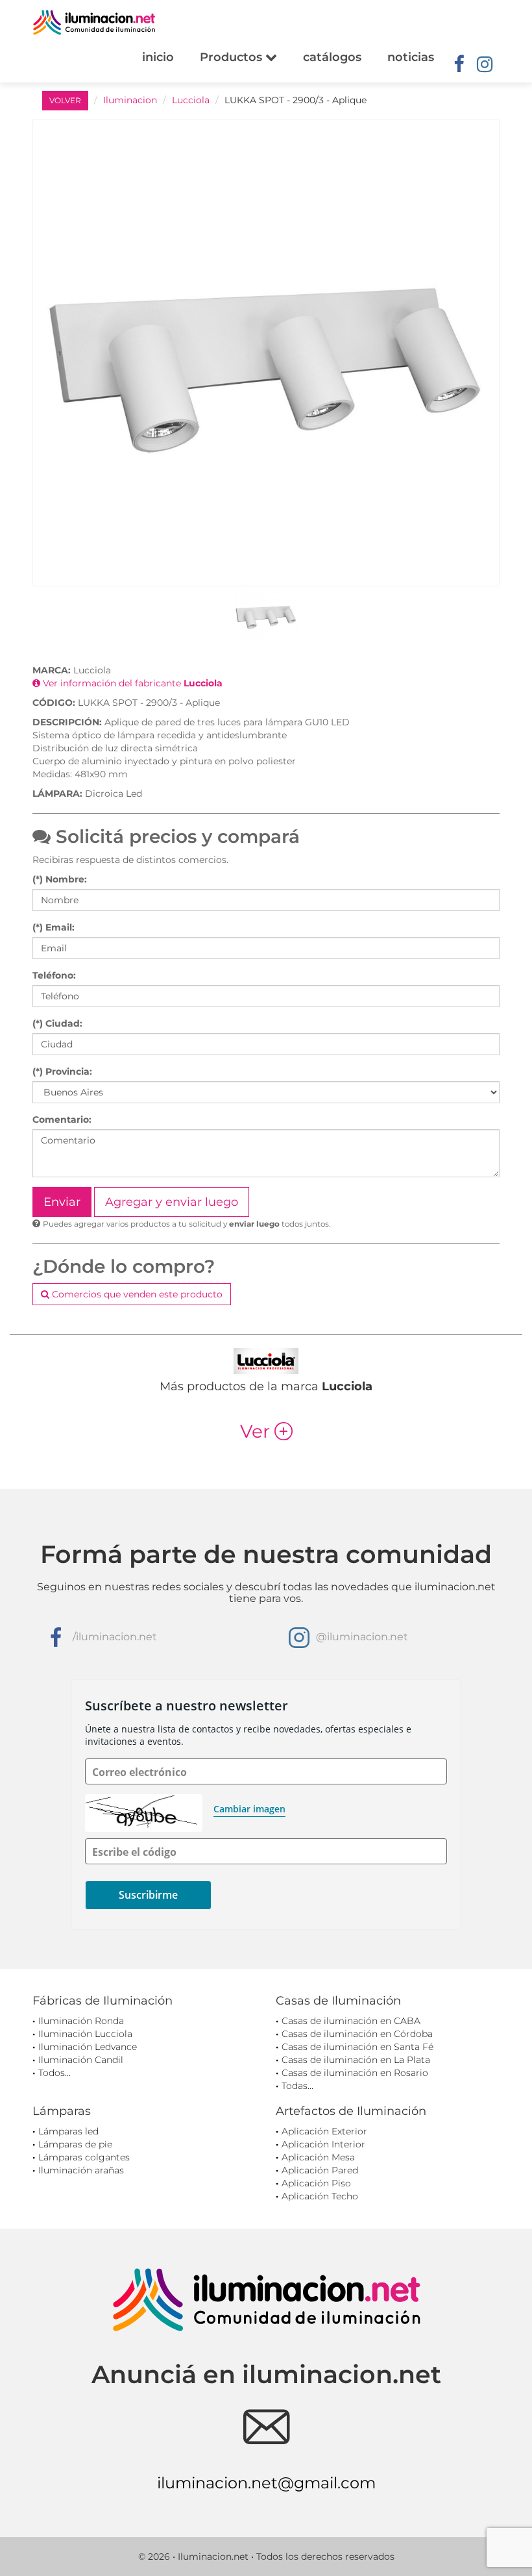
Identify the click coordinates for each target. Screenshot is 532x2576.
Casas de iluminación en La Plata (356, 2060)
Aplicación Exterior (324, 2131)
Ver (266, 1431)
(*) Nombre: (60, 879)
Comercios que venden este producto (136, 1294)
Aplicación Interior (323, 2144)
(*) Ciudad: (57, 1023)
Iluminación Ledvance (88, 2047)
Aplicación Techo (320, 2196)
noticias (411, 57)
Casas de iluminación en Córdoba (357, 2034)
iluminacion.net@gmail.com (266, 2483)
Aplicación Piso (316, 2183)
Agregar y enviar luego (172, 1202)
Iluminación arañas (81, 2170)
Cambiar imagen (249, 1809)
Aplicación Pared (320, 2170)
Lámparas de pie (75, 2144)
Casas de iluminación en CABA (351, 2021)
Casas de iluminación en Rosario (355, 2073)
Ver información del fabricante (131, 683)
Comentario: (62, 1119)
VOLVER (65, 100)
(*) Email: (54, 927)
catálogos (332, 57)
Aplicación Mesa (318, 2157)
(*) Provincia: (62, 1071)
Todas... (297, 2086)
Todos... (54, 2073)
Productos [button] (233, 57)
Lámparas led (68, 2131)
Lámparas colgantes (84, 2157)
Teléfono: (54, 975)
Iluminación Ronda (81, 2021)
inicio (158, 57)
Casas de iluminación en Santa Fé (357, 2047)
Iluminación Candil (81, 2060)
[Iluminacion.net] (94, 22)
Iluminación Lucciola (85, 2034)
